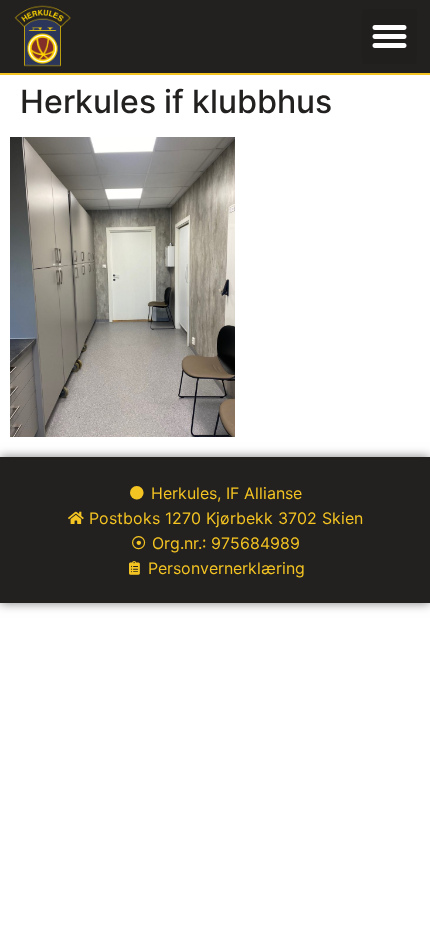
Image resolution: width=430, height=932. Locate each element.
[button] (390, 37)
